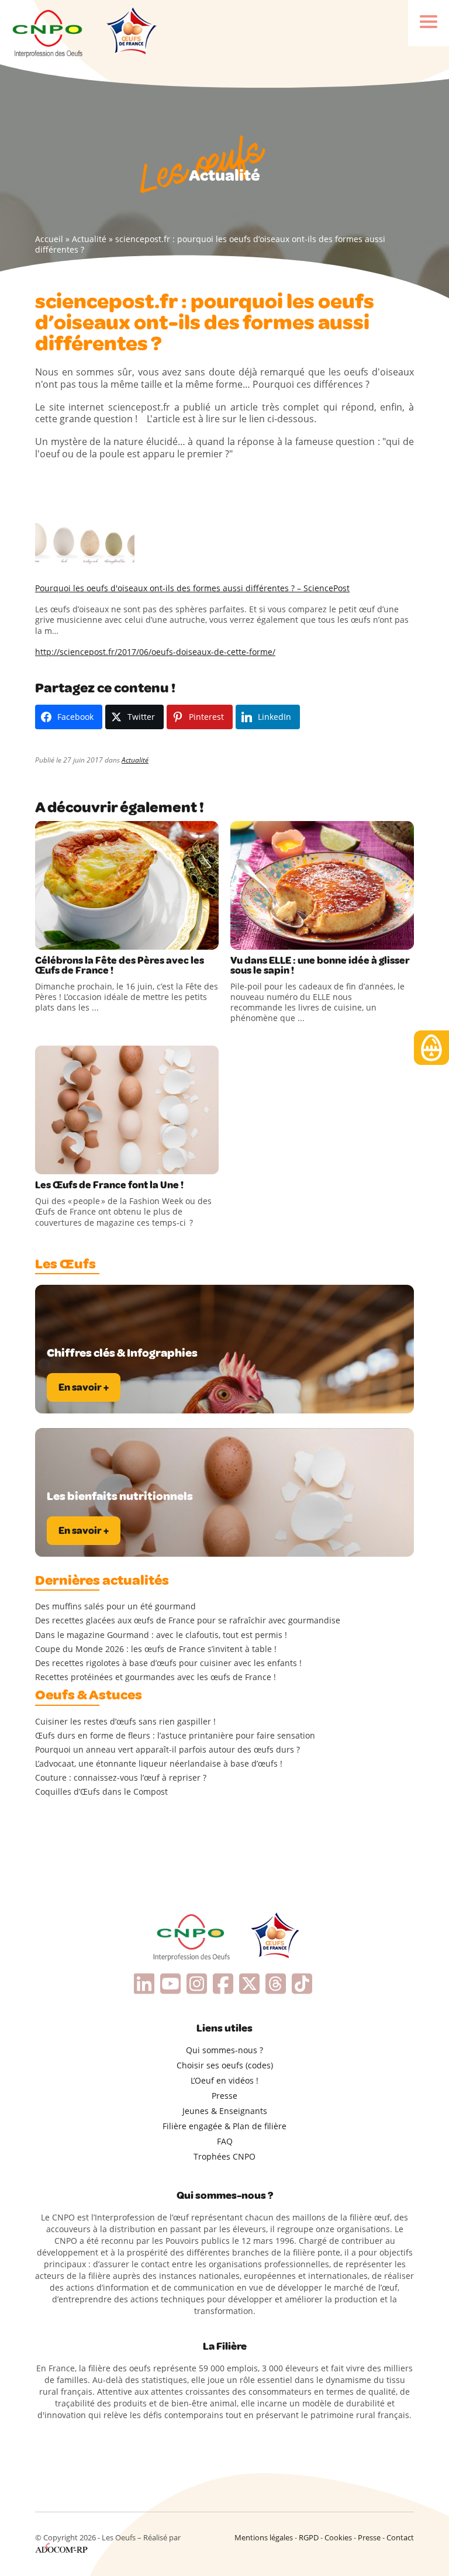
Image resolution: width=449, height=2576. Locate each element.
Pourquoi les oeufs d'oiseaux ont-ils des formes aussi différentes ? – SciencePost (192, 588)
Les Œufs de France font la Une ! (109, 1185)
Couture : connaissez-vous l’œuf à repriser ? (121, 1778)
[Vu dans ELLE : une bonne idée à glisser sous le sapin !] (322, 885)
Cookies (338, 2537)
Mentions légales (264, 2537)
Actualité (89, 239)
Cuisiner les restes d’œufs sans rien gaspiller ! (125, 1722)
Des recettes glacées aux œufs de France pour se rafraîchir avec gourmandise (188, 1620)
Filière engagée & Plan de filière (224, 2126)
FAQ (225, 2141)
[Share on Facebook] (46, 938)
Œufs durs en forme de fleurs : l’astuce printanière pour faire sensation (175, 1736)
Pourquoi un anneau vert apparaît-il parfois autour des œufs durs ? (167, 1750)
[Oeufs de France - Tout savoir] (130, 32)
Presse (224, 2096)
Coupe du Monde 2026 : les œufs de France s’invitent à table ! (156, 1649)
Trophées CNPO (224, 2156)
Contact (400, 2537)
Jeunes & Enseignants (225, 2111)
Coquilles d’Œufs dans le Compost (101, 1792)
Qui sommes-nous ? (224, 2050)
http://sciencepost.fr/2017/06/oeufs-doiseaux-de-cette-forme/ (155, 652)
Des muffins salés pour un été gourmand (115, 1606)
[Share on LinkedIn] (94, 938)
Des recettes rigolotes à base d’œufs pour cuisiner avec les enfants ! (168, 1663)
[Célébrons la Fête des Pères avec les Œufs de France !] (127, 885)
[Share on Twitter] (70, 938)
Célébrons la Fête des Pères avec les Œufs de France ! (120, 965)
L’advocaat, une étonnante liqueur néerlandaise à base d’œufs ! (159, 1764)
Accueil (49, 239)
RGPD (309, 2537)
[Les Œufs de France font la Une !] (127, 1110)
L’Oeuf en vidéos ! (224, 2080)
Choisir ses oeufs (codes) (225, 2065)
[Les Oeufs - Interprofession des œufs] (48, 32)
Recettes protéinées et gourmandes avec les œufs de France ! (156, 1677)
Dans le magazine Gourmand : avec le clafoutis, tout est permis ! (161, 1635)
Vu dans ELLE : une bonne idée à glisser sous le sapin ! (320, 965)
